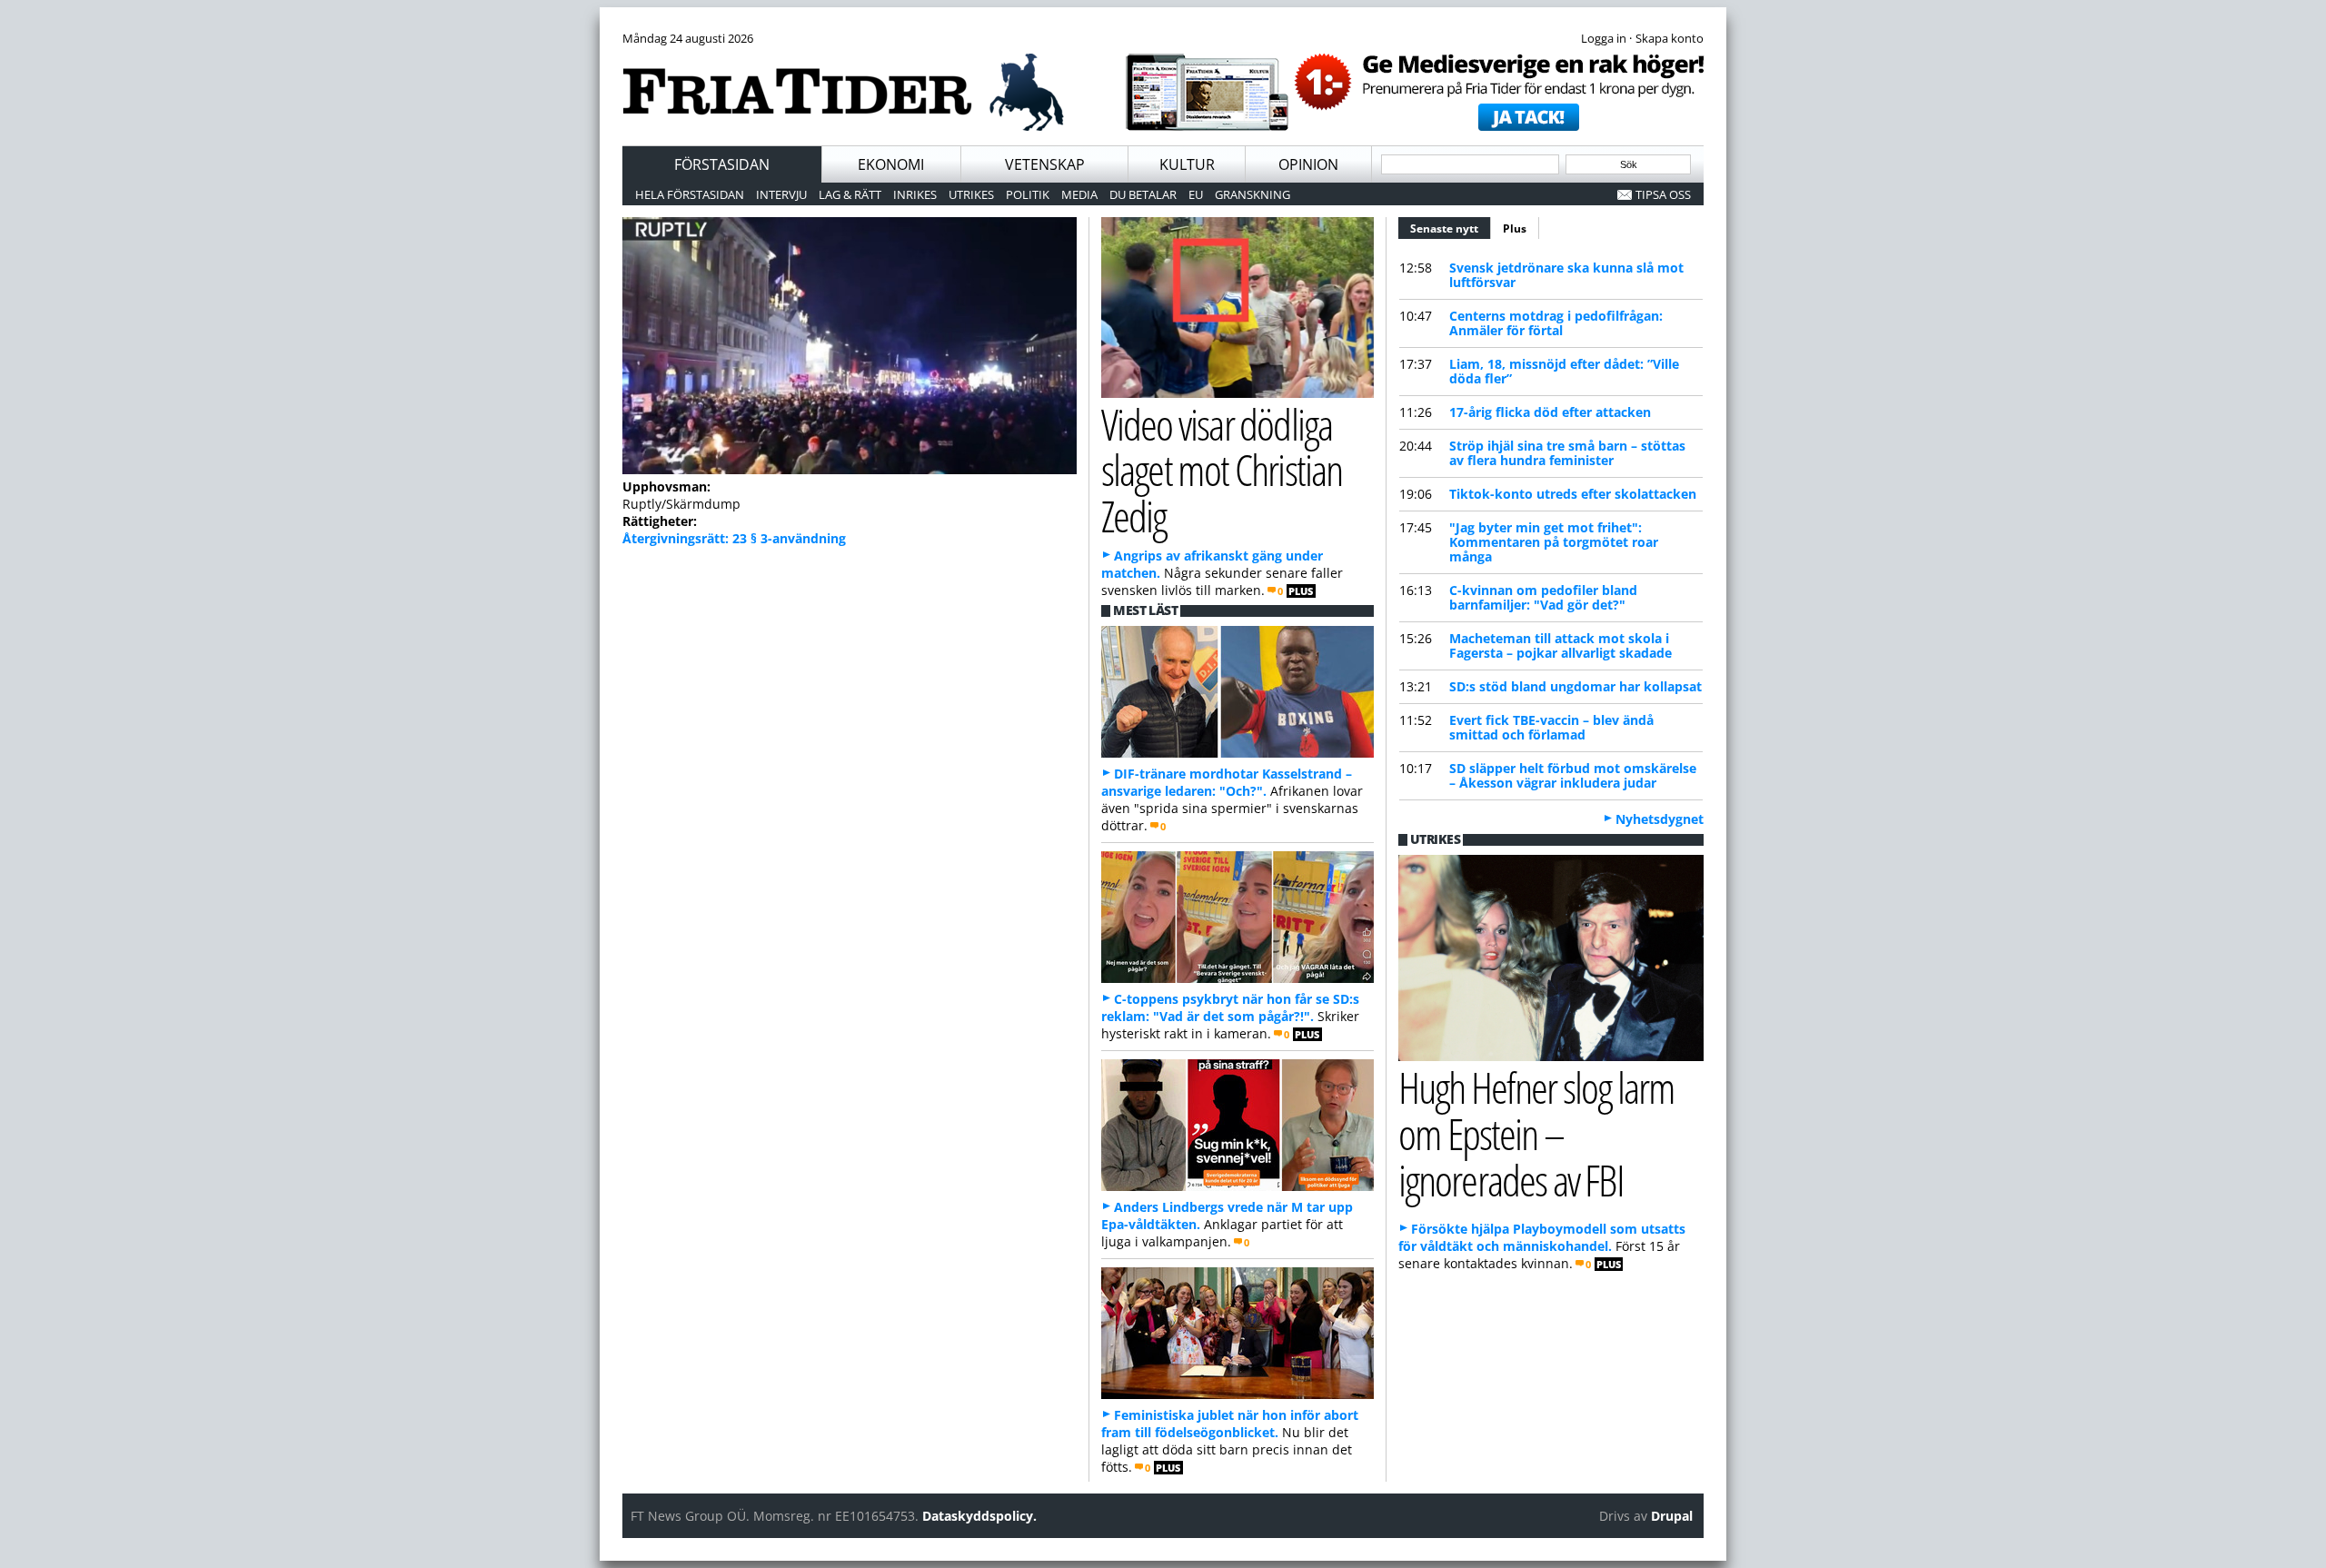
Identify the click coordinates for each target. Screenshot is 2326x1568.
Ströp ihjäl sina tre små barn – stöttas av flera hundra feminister (1567, 453)
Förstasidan (722, 164)
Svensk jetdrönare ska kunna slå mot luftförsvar (1566, 275)
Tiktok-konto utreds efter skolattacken (1573, 494)
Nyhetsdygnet (1660, 819)
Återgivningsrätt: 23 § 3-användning (734, 538)
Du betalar (1143, 194)
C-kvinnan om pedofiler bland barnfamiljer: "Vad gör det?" (1543, 597)
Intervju (781, 194)
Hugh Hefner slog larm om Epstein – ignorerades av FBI (1536, 1133)
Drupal (1672, 1516)
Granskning (1252, 194)
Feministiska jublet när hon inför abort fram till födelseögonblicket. (1230, 1424)
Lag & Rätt (850, 194)
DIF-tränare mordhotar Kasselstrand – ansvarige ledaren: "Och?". (1227, 782)
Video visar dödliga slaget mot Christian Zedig (1222, 470)
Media (1079, 194)
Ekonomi (891, 164)
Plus (1515, 228)
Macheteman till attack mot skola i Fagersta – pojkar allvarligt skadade (1561, 645)
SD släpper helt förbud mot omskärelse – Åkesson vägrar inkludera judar (1573, 775)
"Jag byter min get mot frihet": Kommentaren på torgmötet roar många (1554, 542)
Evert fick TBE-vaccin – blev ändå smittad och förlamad (1551, 727)
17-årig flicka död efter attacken (1550, 412)
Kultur (1187, 164)
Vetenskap (1045, 164)
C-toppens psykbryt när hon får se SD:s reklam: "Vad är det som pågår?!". (1230, 1007)
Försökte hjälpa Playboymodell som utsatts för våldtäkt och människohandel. (1542, 1237)
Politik (1028, 194)
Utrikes (971, 194)
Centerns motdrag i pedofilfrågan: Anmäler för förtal (1556, 323)
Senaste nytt (1451, 228)
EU (1196, 194)
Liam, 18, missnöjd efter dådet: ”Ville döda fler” (1564, 371)
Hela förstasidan (690, 194)
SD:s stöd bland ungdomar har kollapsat (1576, 686)
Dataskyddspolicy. (979, 1516)
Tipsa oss (1663, 194)
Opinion (1308, 164)
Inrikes (915, 194)
